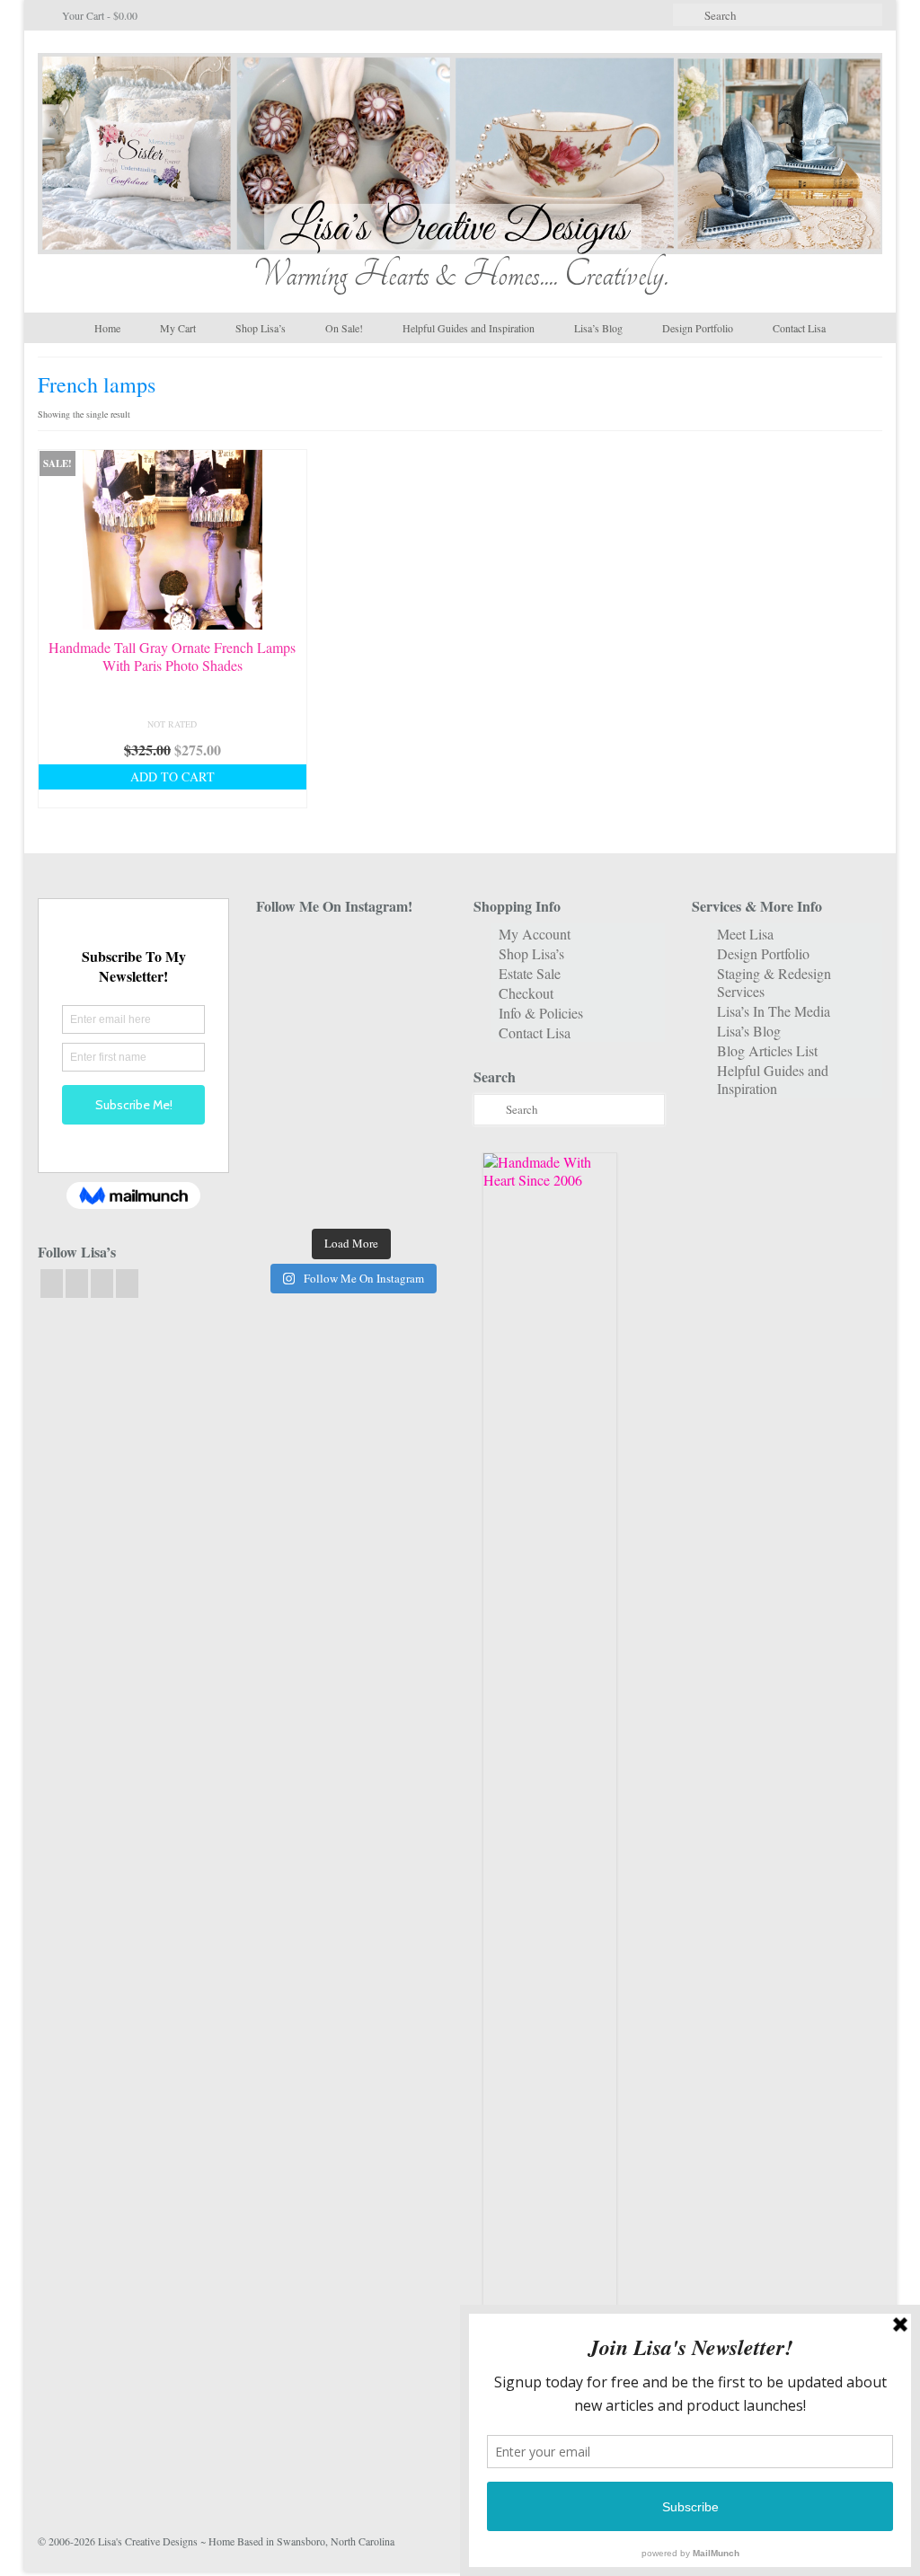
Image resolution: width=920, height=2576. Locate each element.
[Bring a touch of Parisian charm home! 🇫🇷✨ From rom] (285, 1156)
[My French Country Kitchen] (285, 1033)
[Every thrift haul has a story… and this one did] (351, 1074)
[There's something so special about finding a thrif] (351, 1116)
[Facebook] (52, 1284)
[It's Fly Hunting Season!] (418, 1074)
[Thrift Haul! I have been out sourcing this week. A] (351, 1156)
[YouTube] (102, 1284)
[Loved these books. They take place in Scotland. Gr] (351, 992)
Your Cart (98, 15)
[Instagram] (77, 1284)
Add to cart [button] (172, 776)
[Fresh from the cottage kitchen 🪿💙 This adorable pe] (351, 1197)
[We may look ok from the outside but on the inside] (285, 992)
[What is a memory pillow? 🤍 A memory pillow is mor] (285, 1116)
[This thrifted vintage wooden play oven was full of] (418, 1156)
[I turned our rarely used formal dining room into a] (285, 1074)
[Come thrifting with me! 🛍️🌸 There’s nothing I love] (418, 950)
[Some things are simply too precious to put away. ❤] (418, 1116)
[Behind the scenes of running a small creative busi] (285, 950)
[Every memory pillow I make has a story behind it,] (351, 1033)
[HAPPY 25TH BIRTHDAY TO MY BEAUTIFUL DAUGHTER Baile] (351, 950)
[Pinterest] (127, 1284)
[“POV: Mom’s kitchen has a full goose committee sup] (285, 1197)
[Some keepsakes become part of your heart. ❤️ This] (418, 992)
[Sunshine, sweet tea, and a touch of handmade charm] (418, 1033)
